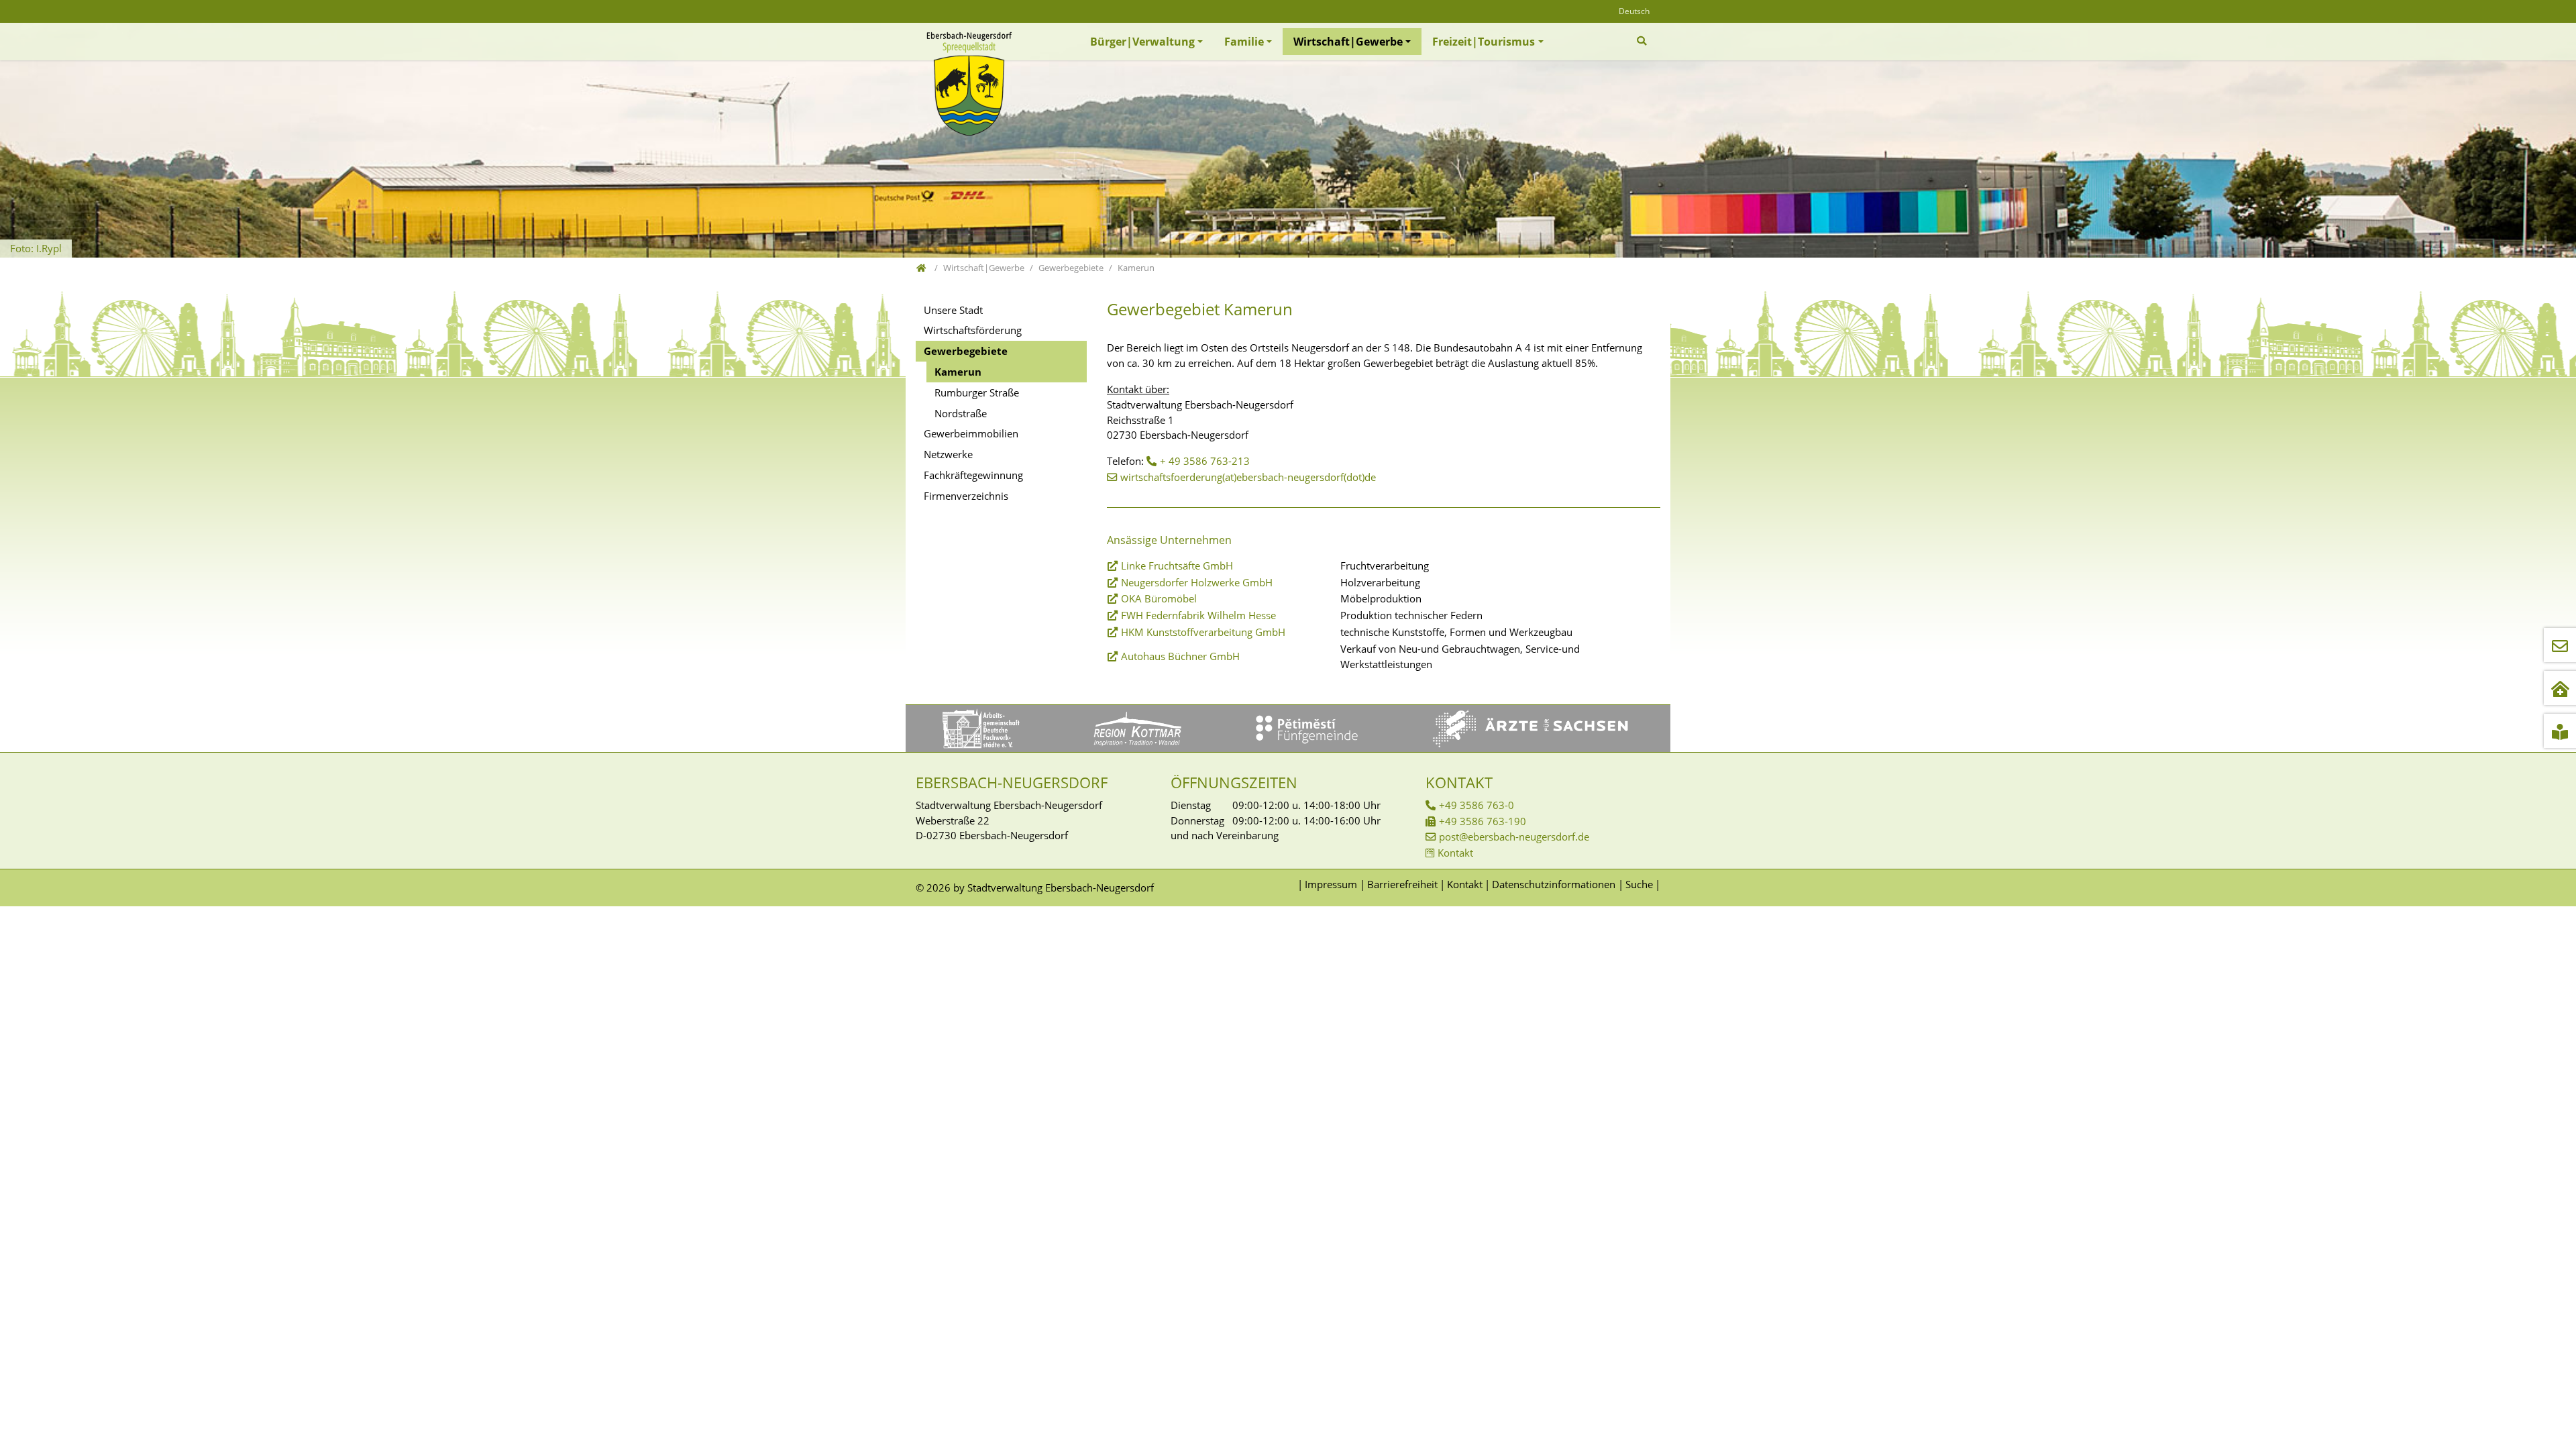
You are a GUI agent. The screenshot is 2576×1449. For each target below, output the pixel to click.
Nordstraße (961, 413)
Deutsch (1634, 11)
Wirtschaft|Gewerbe (1348, 42)
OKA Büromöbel (1159, 598)
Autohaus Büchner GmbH (1180, 656)
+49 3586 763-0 (1477, 805)
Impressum (1331, 884)
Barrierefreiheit (1402, 884)
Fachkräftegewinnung (973, 475)
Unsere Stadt (953, 310)
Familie (1244, 42)
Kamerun (958, 372)
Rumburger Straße (977, 392)
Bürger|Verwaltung (1142, 42)
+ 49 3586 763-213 (1205, 461)
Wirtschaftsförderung (973, 330)
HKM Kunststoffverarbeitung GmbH (1203, 632)
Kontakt (1455, 853)
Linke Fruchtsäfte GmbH (1177, 566)
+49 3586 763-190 (1483, 821)
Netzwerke (948, 454)
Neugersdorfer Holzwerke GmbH (1197, 582)
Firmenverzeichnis (966, 496)
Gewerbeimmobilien (971, 433)
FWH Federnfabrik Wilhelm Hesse (1198, 615)
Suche (1639, 884)
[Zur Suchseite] (1643, 41)
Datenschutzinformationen (1554, 884)
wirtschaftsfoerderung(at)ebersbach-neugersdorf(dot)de (1248, 477)
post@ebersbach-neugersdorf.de (1514, 837)
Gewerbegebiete (966, 351)
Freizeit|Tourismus (1484, 42)
